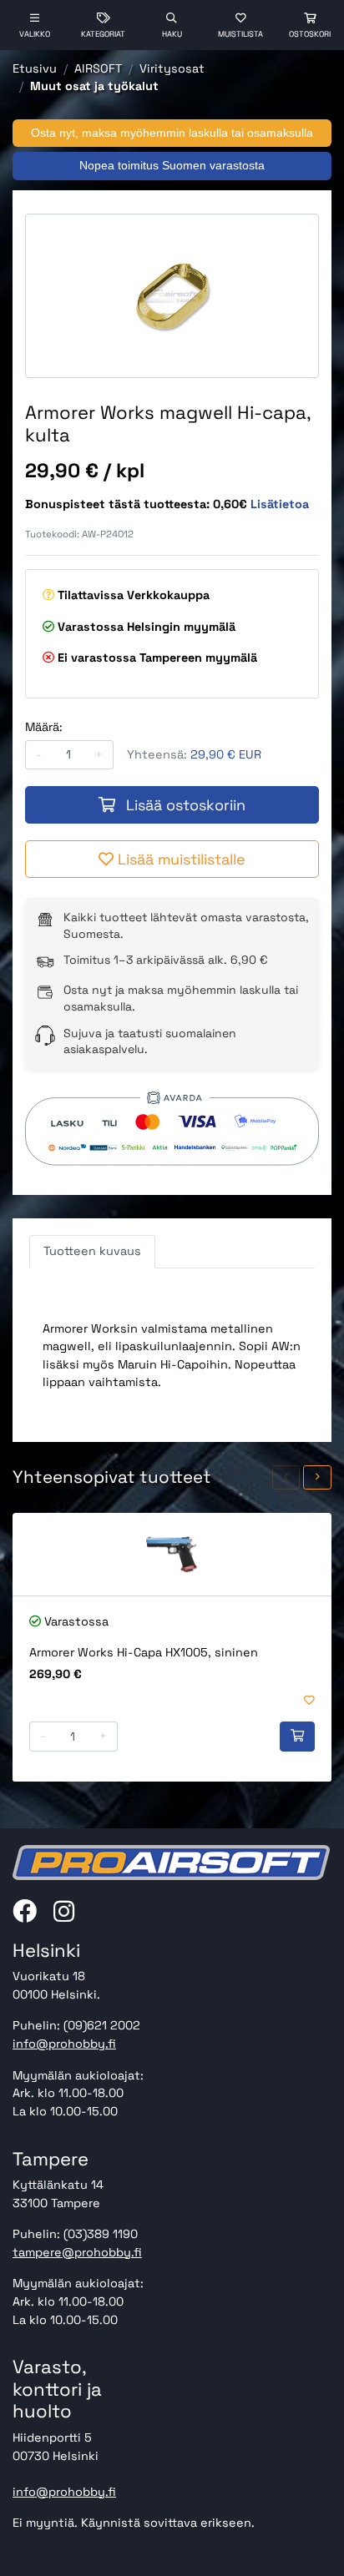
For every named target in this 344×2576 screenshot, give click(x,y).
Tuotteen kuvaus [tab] (92, 1251)
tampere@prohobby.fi (77, 2252)
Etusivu (35, 68)
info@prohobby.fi (64, 2044)
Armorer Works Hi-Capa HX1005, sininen (144, 1652)
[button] (286, 1477)
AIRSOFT (98, 68)
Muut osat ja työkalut (94, 86)
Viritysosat (172, 68)
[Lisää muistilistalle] (309, 1701)
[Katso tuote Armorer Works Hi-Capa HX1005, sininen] (172, 1554)
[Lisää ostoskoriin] (297, 1737)
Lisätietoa (280, 504)
